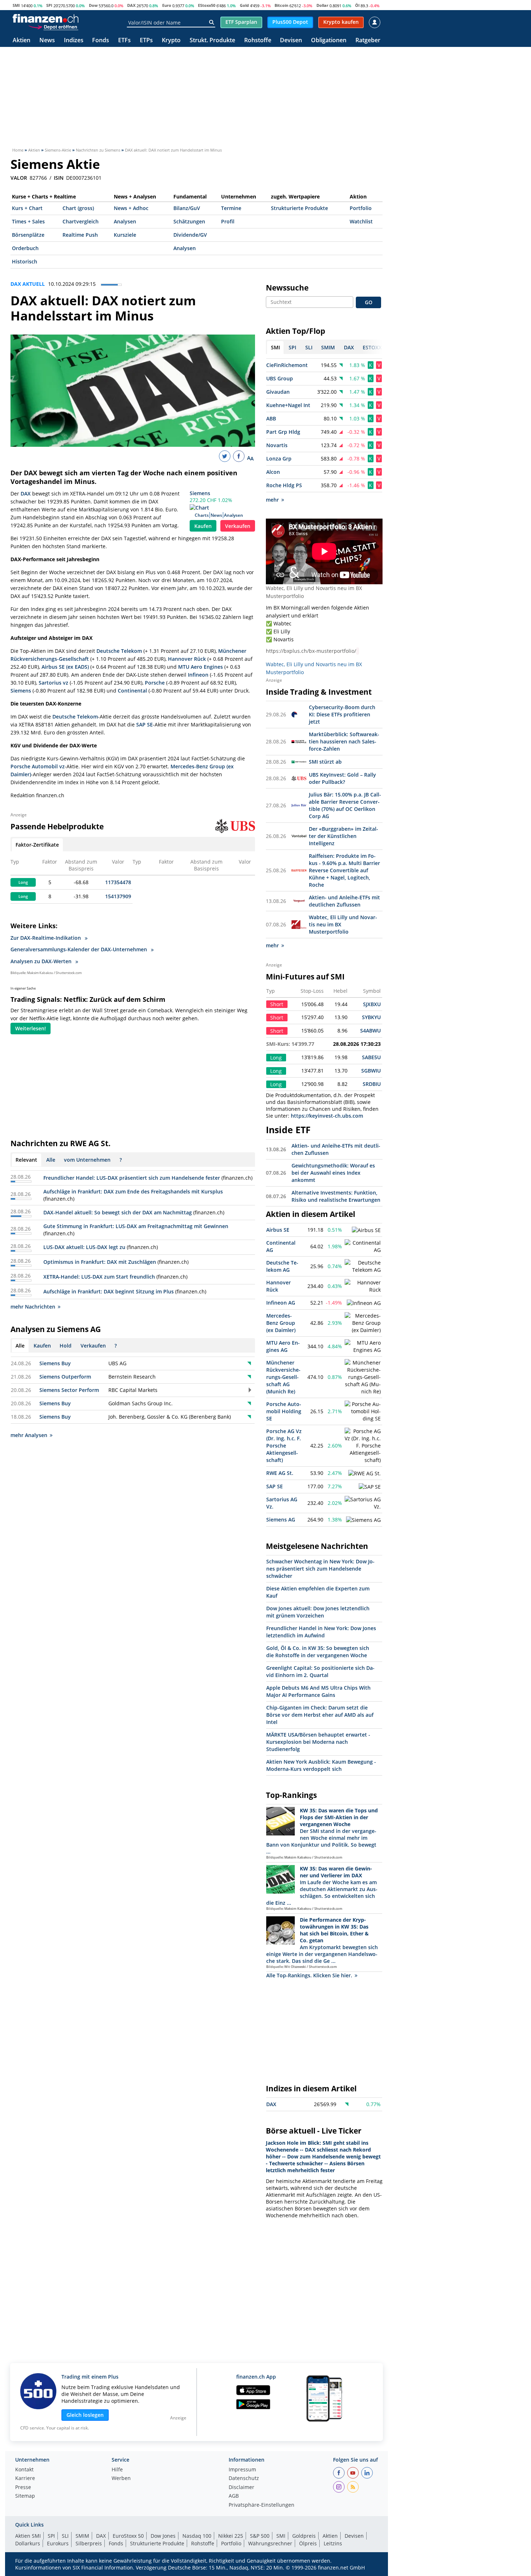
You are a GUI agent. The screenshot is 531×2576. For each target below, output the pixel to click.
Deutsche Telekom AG (282, 1266)
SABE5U (371, 1057)
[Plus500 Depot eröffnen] (53, 27)
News (47, 41)
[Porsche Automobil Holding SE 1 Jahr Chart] (363, 1411)
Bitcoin (281, 5)
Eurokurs (58, 2543)
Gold (244, 5)
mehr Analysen (29, 1435)
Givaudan (278, 392)
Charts (202, 515)
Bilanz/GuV (187, 208)
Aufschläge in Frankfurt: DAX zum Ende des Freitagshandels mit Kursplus (133, 1191)
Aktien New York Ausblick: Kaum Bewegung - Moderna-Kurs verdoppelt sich (321, 1765)
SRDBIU (372, 1084)
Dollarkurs (28, 2543)
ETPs (146, 41)
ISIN (59, 178)
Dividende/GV (190, 235)
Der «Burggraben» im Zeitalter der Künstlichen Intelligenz (344, 836)
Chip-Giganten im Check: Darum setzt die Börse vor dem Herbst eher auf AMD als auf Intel (320, 1715)
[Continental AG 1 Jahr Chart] (363, 1246)
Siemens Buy (55, 1363)
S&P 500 (260, 2536)
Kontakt (24, 2470)
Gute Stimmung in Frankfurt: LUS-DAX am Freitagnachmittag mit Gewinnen (136, 1226)
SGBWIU (371, 1071)
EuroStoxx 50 (128, 2536)
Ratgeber (368, 41)
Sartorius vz (53, 683)
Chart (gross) (78, 208)
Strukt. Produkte (212, 41)
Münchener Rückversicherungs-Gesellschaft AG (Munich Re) (283, 1377)
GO (369, 302)
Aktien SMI (28, 2536)
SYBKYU (371, 1017)
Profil (228, 221)
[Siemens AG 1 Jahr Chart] (363, 1520)
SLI (65, 2536)
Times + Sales (28, 221)
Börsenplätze (28, 235)
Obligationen (329, 41)
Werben (121, 2479)
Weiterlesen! (31, 1028)
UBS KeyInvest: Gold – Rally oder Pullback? (342, 778)
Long (23, 882)
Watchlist (361, 221)
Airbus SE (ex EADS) (65, 667)
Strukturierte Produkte (299, 208)
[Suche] (211, 22)
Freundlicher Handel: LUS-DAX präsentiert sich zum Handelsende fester (132, 1178)
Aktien (21, 41)
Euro (167, 5)
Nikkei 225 (231, 2536)
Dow (93, 5)
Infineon (198, 675)
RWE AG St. (280, 1473)
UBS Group (280, 378)
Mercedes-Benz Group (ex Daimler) (281, 1323)
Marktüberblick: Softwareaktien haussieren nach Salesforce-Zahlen (344, 741)
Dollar (322, 5)
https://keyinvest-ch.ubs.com (327, 1116)
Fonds (101, 41)
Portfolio (361, 208)
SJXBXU (372, 1004)
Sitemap (25, 2496)
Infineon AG (281, 1303)
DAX (131, 5)
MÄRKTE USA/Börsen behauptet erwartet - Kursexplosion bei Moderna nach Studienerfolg (318, 1742)
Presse (23, 2488)
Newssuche (287, 288)
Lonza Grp (279, 459)
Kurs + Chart (27, 208)
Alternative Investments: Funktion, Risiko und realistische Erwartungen (336, 1196)
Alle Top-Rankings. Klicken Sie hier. (309, 1975)
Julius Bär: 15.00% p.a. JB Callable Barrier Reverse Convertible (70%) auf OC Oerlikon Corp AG (345, 805)
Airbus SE (278, 1230)
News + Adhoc (131, 208)
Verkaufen (238, 526)
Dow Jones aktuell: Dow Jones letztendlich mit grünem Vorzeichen (318, 1612)
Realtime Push (80, 235)
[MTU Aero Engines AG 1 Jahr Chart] (363, 1346)
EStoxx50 (207, 5)
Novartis (277, 445)
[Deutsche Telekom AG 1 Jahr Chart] (363, 1266)
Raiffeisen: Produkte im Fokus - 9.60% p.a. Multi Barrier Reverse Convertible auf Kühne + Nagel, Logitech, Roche (344, 870)
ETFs (124, 41)
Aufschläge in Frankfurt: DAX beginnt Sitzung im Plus (109, 1291)
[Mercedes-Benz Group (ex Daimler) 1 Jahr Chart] (363, 1323)
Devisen (291, 41)
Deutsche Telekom (119, 651)
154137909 (118, 896)
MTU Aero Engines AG (283, 1346)
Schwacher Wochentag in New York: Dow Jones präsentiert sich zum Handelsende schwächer (320, 1569)
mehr (272, 500)
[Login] (375, 22)
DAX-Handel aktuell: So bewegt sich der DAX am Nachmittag (118, 1212)
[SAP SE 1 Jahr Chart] (370, 1487)
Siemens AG (281, 1520)
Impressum (242, 2470)
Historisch (25, 261)
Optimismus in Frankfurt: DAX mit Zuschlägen (100, 1262)
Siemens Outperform (65, 1377)
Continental (132, 691)
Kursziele (125, 235)
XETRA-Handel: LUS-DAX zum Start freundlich (99, 1277)
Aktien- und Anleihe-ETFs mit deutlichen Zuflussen (344, 901)
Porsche (155, 683)
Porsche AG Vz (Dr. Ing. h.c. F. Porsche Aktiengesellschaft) (284, 1446)
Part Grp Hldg (283, 432)
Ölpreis (308, 2543)
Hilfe (117, 2470)
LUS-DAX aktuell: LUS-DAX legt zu (84, 1247)
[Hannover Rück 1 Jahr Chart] (363, 1286)
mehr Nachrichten (33, 1307)
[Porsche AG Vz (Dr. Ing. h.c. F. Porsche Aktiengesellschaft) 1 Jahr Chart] (363, 1446)
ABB (271, 418)
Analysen (125, 221)
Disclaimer (241, 2488)
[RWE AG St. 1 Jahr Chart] (364, 1473)
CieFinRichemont (287, 365)
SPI (49, 5)
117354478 (118, 882)
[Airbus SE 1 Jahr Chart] (366, 1230)
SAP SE (144, 724)
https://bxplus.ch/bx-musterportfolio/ (311, 651)
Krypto (171, 41)
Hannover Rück (187, 659)
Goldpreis (304, 2536)
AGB (234, 2496)
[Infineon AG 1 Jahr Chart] (364, 1303)
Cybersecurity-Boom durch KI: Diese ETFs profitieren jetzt (342, 714)
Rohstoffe (258, 41)
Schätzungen (189, 221)
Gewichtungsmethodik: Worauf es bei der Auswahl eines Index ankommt (333, 1173)
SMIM (82, 2536)
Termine (231, 208)
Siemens (200, 493)
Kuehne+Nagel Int (288, 405)
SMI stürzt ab (325, 762)
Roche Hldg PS (284, 485)
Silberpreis (89, 2543)
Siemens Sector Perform (69, 1390)
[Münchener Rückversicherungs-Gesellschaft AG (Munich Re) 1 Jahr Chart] (363, 1377)
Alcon (273, 472)
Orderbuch (25, 248)
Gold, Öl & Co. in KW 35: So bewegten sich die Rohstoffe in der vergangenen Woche (318, 1652)
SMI (16, 5)
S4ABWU (370, 1031)
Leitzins (333, 2543)
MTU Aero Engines (200, 667)
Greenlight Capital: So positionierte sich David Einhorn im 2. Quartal (320, 1671)
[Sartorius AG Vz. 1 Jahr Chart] (363, 1503)
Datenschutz (244, 2479)
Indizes (74, 41)
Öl (357, 5)
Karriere (25, 2479)
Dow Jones (163, 2536)
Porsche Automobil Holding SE (284, 1411)
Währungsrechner (270, 2543)
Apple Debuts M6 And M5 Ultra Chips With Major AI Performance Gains (318, 1691)
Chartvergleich (81, 221)
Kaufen (203, 526)
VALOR (19, 178)
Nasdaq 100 (197, 2536)
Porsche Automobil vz (38, 766)
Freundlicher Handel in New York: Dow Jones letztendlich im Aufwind (321, 1632)
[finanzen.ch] (46, 18)
